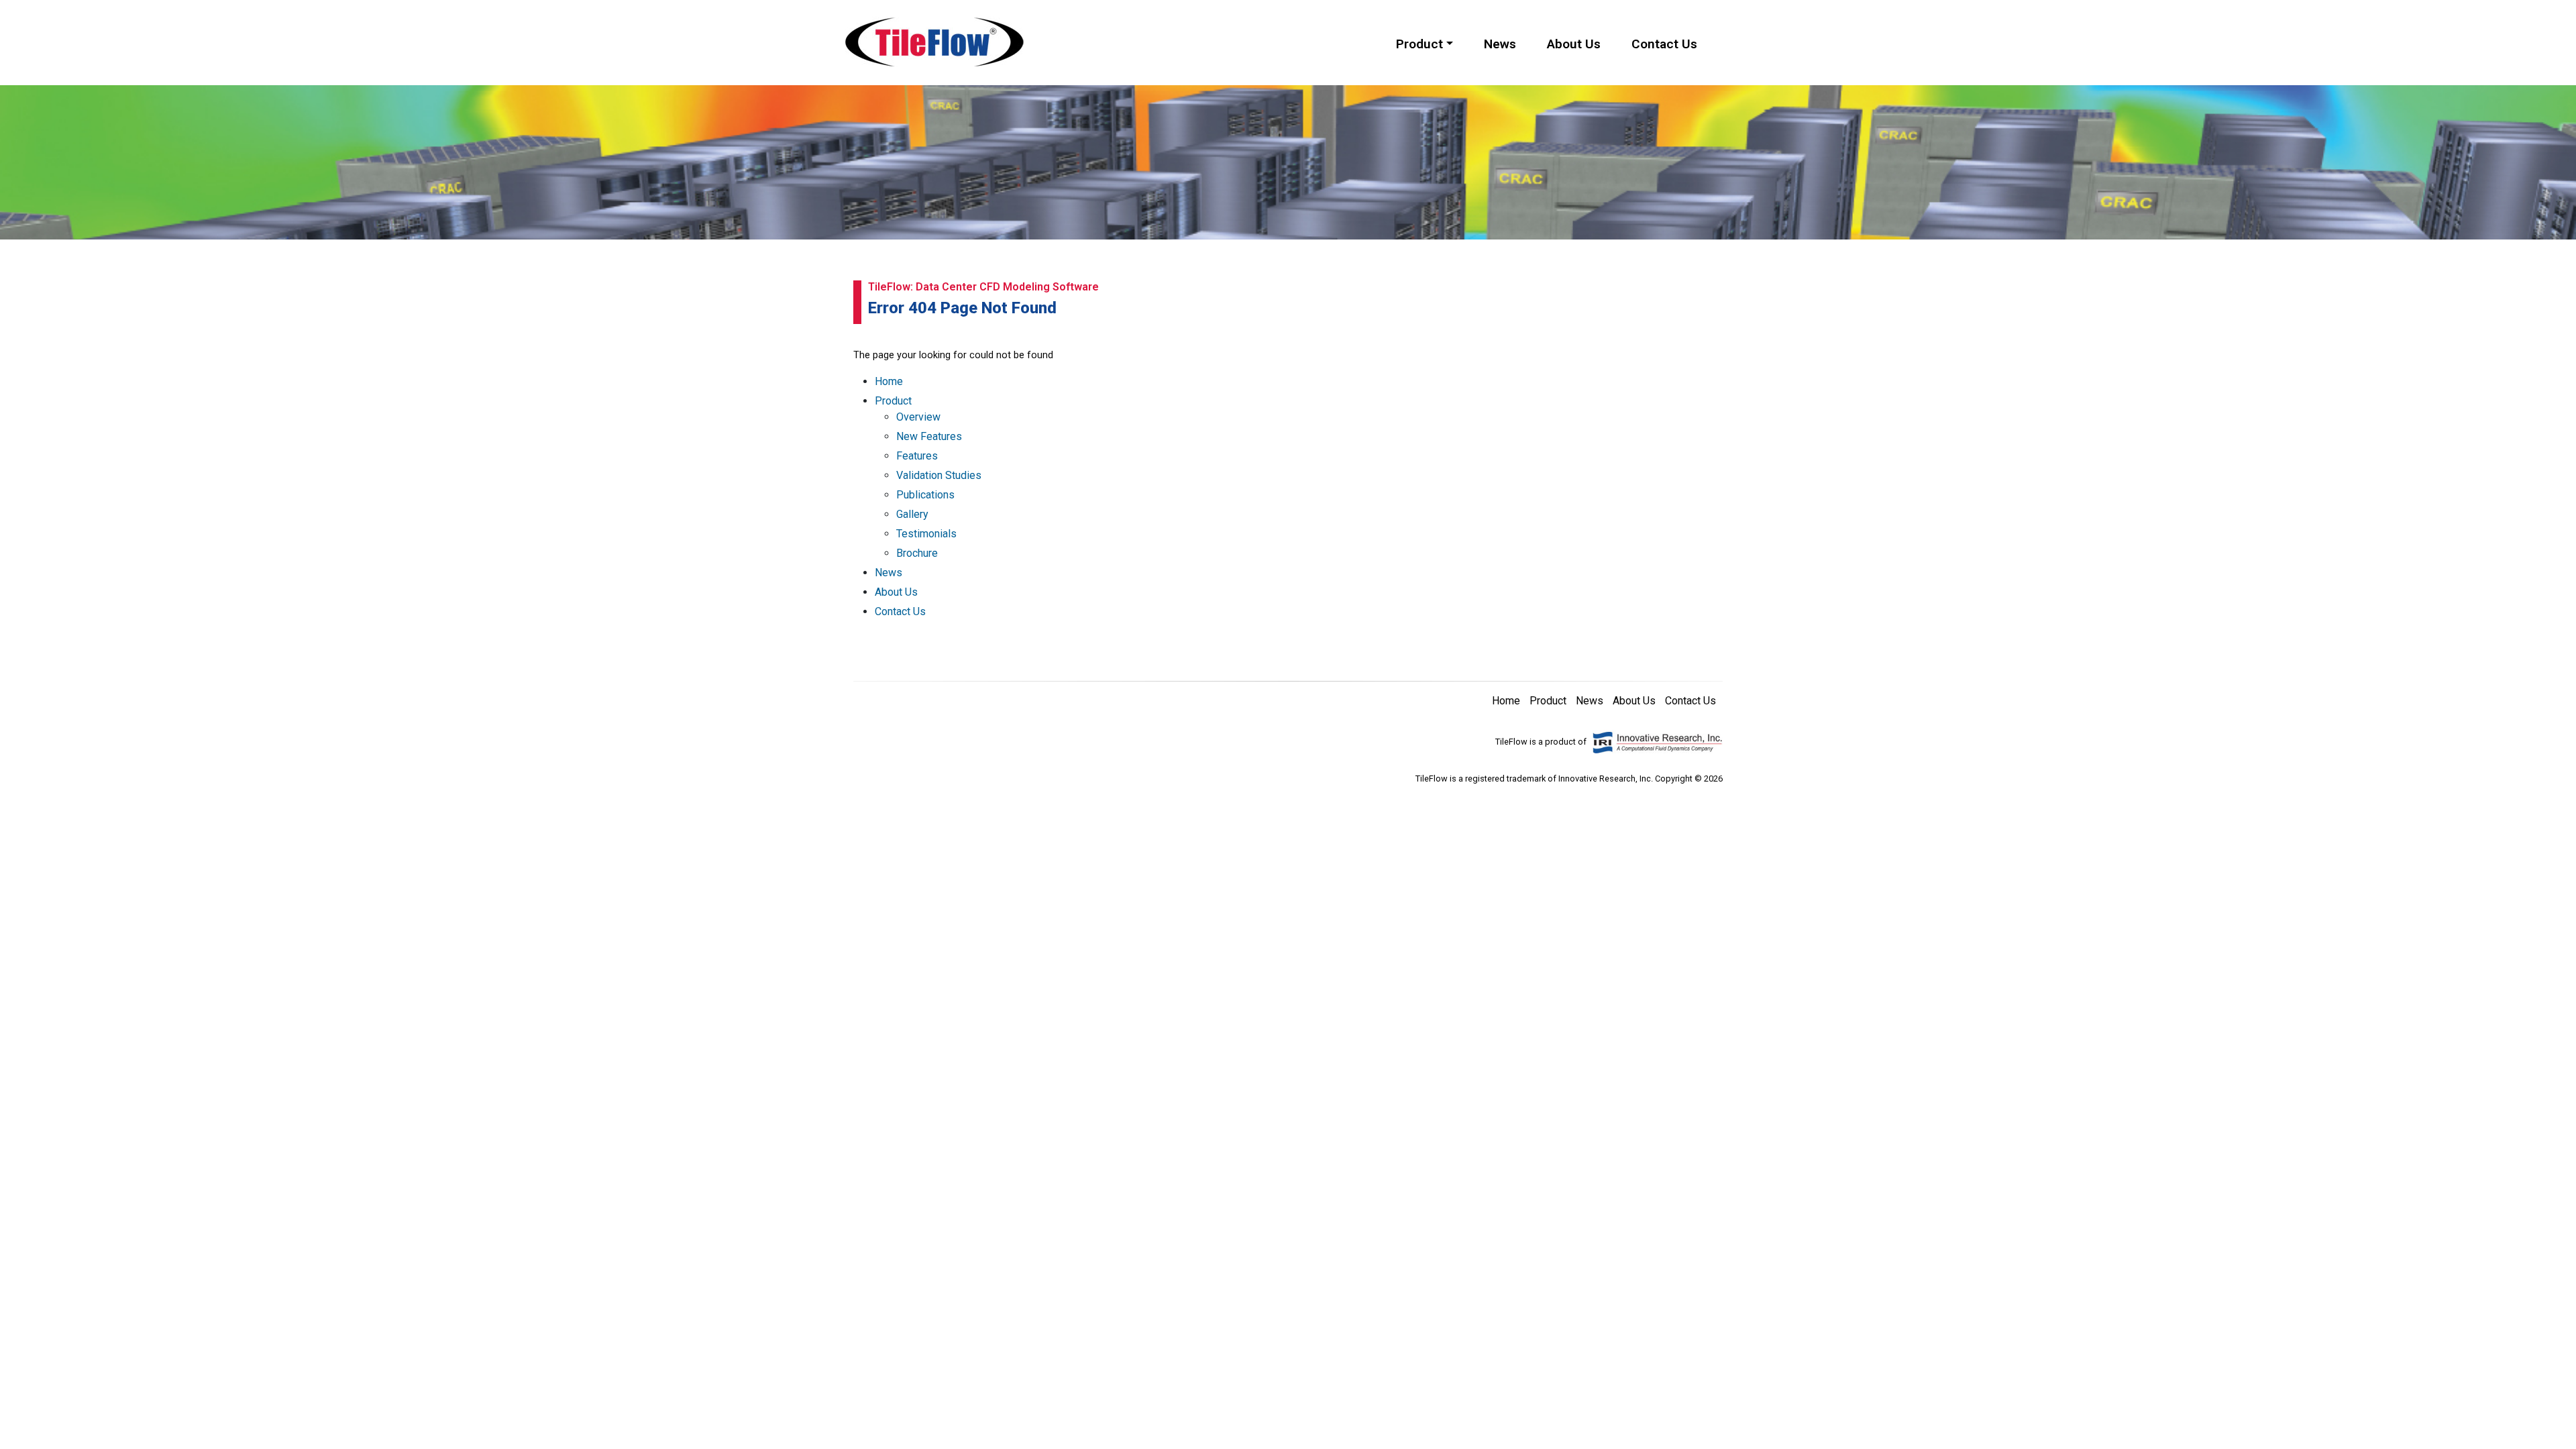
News (1500, 44)
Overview (918, 417)
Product (893, 401)
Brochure (917, 553)
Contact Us (1664, 44)
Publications (925, 495)
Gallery (912, 514)
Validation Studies (939, 475)
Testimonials (926, 534)
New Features (929, 436)
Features (917, 456)
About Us (1574, 44)
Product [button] (1419, 44)
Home (889, 381)
